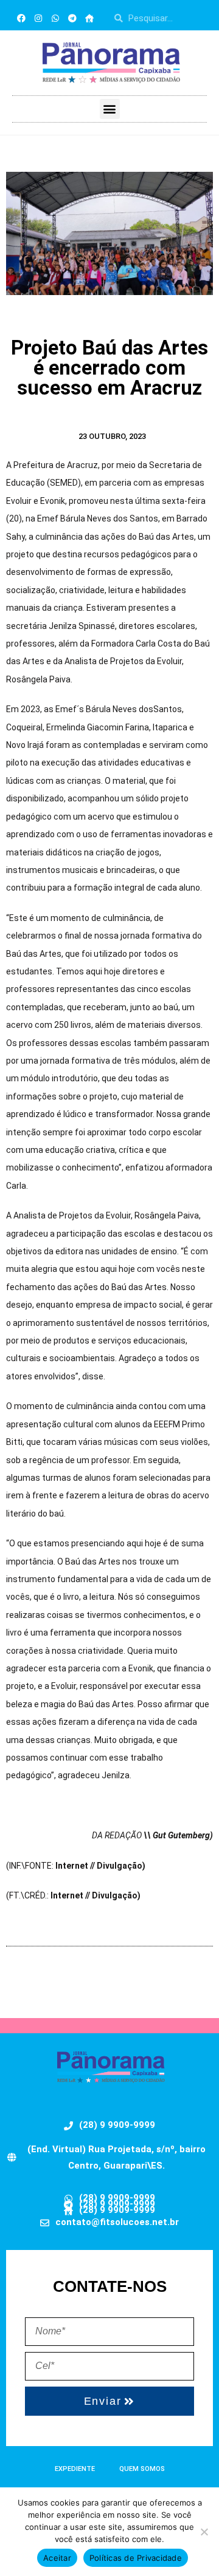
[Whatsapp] (55, 18)
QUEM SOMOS (142, 2469)
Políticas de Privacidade (136, 2558)
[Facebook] (21, 18)
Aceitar (57, 2558)
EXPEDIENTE (75, 2469)
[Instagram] (38, 18)
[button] (110, 109)
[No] (204, 2532)
